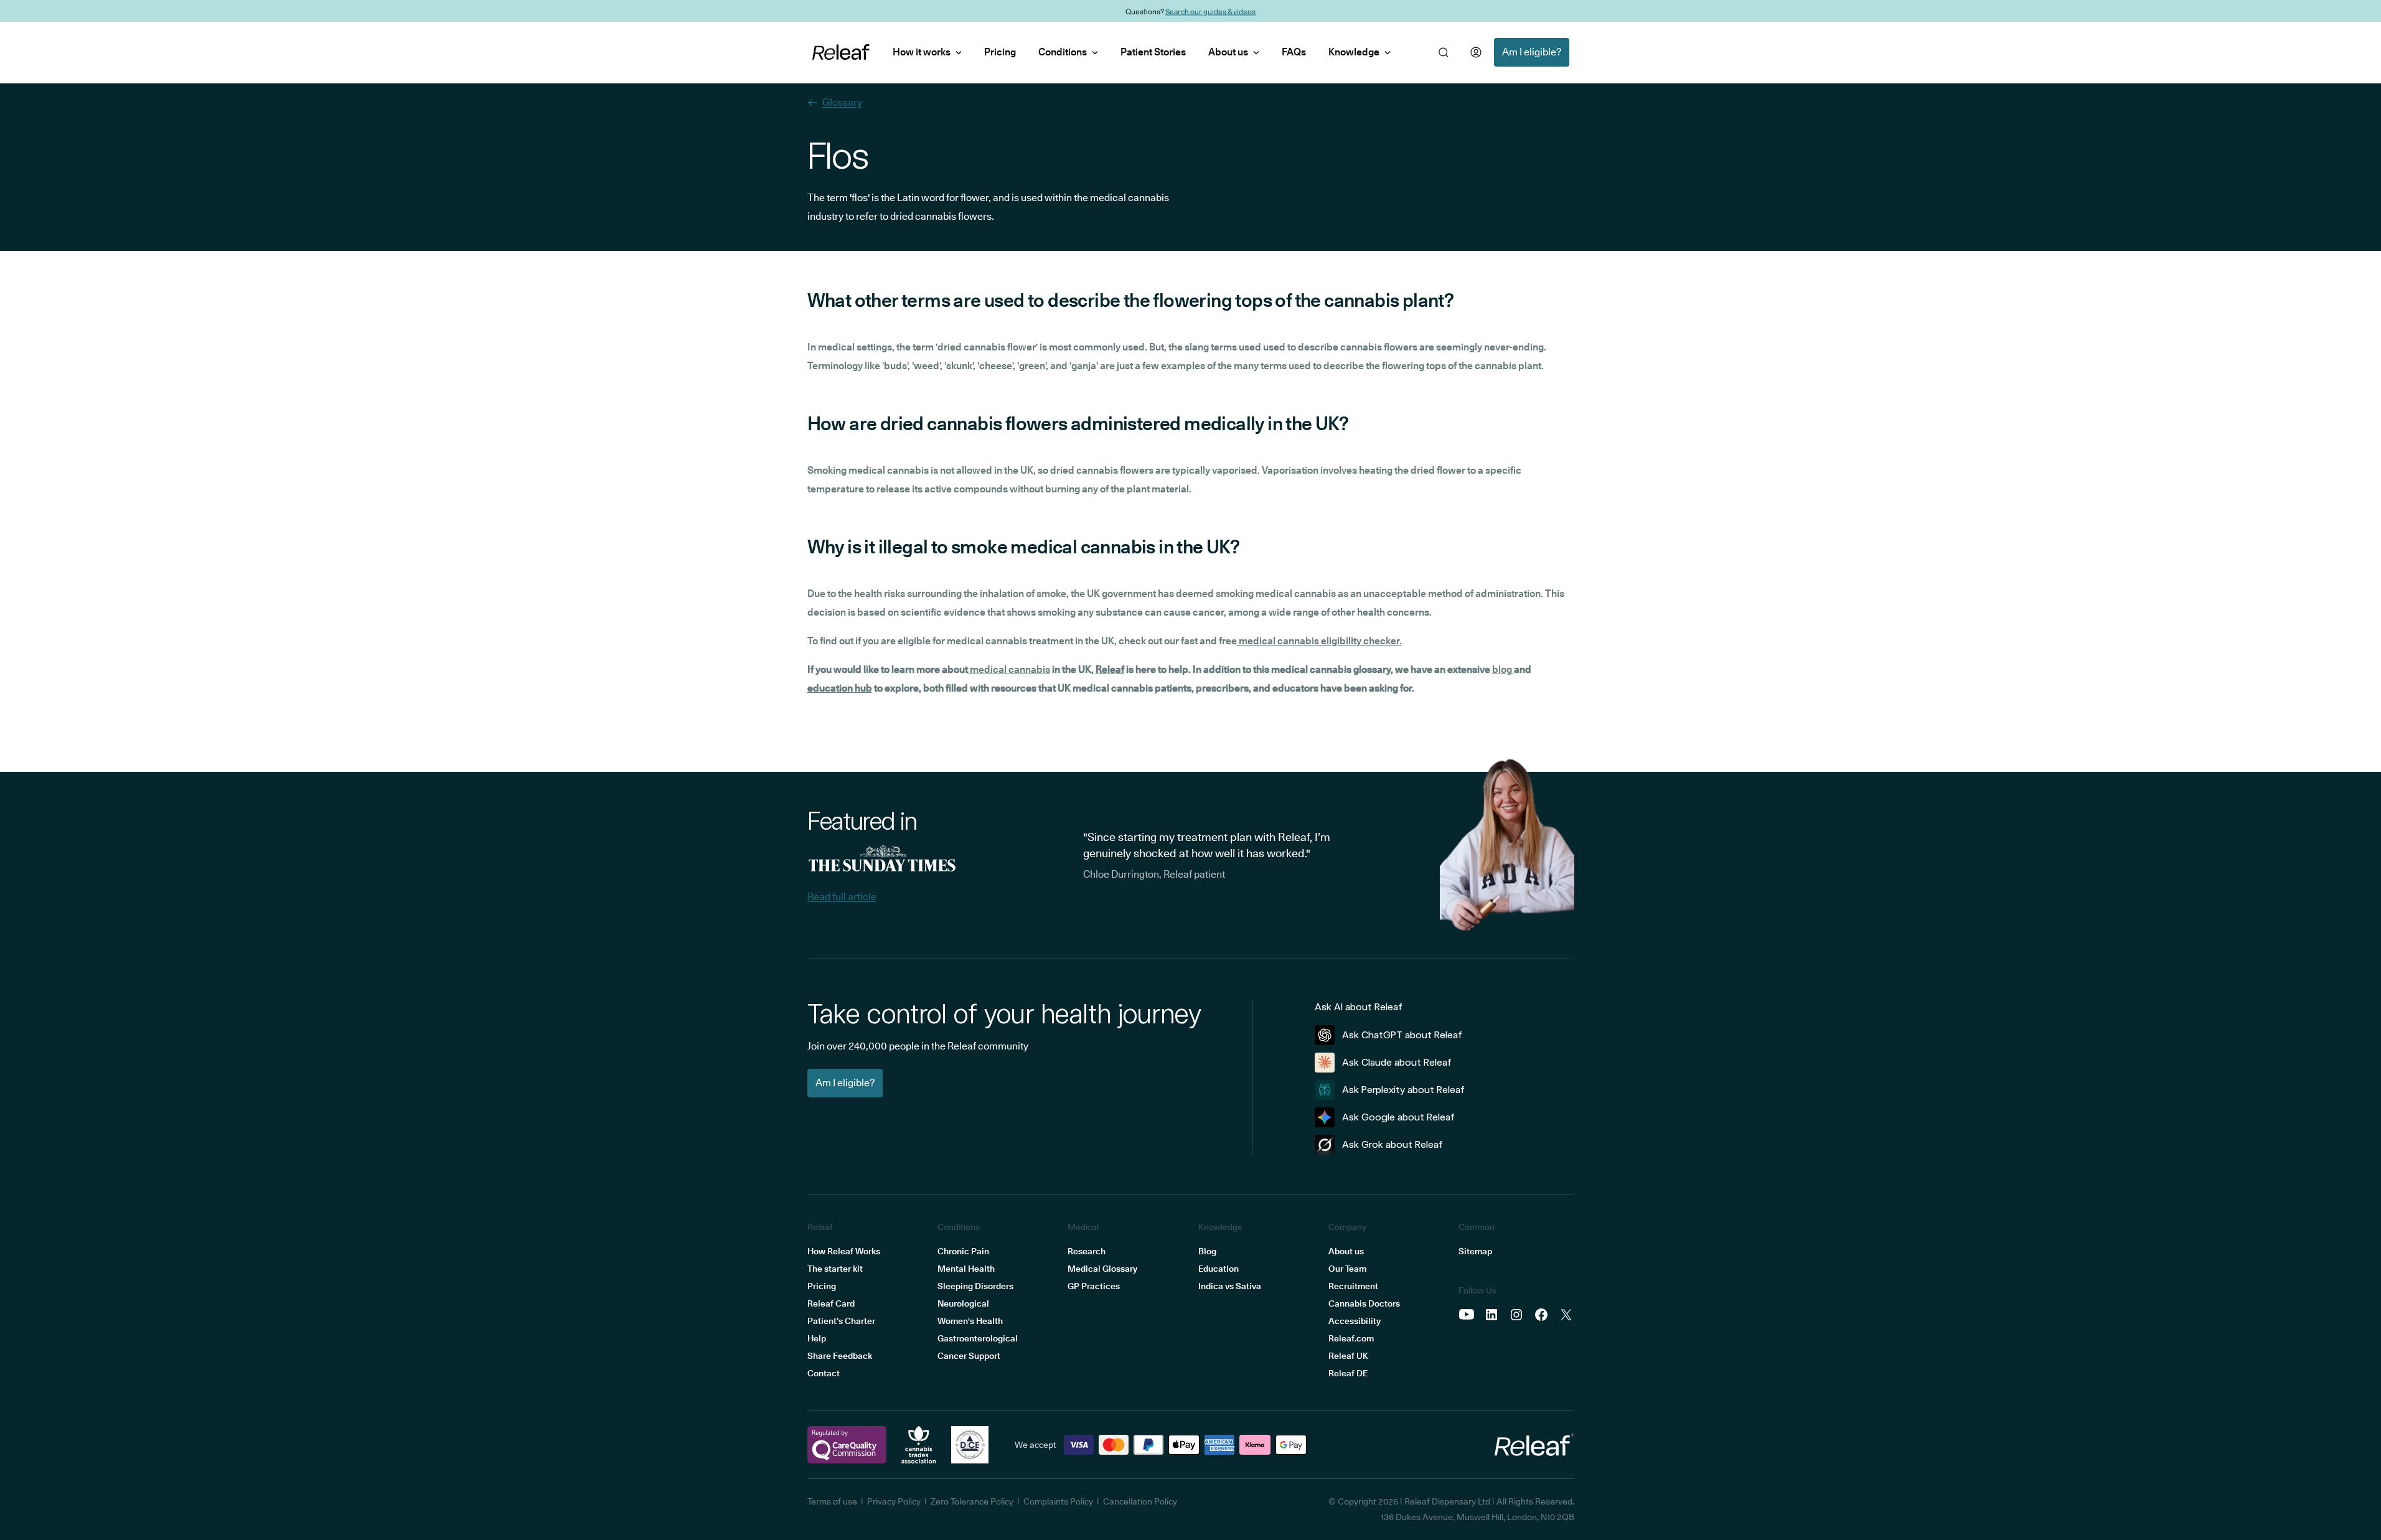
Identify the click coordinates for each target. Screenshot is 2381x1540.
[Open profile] (1476, 52)
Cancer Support (969, 1356)
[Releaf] (841, 52)
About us (1228, 52)
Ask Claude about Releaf (1397, 1062)
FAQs (1294, 52)
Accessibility (1355, 1321)
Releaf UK (1348, 1356)
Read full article (842, 897)
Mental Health (966, 1269)
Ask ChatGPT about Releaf (1402, 1035)
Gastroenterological (978, 1338)
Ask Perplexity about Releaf (1403, 1090)
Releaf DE (1348, 1373)
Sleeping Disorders (975, 1286)
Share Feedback (840, 1356)
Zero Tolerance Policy (972, 1501)
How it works (922, 52)
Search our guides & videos (1210, 11)
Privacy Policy (894, 1501)
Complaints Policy (1058, 1501)
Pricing (1000, 52)
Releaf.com (1351, 1338)
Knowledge (1354, 52)
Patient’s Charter (841, 1321)
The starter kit (835, 1269)
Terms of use (832, 1501)
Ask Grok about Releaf (1392, 1144)
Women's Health (970, 1321)
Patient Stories (1153, 52)
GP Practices (1094, 1286)
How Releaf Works (844, 1251)
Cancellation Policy (1140, 1501)
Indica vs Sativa (1230, 1286)
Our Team (1347, 1269)
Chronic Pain (963, 1251)
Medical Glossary (1102, 1269)
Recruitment (1353, 1286)
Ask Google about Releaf (1398, 1117)
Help (817, 1338)
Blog (1207, 1251)
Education (1219, 1269)
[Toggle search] (1444, 52)
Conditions (1063, 52)
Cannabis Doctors (1364, 1303)
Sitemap (1475, 1251)
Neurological (963, 1303)
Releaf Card (831, 1303)
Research (1087, 1251)
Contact (824, 1373)
